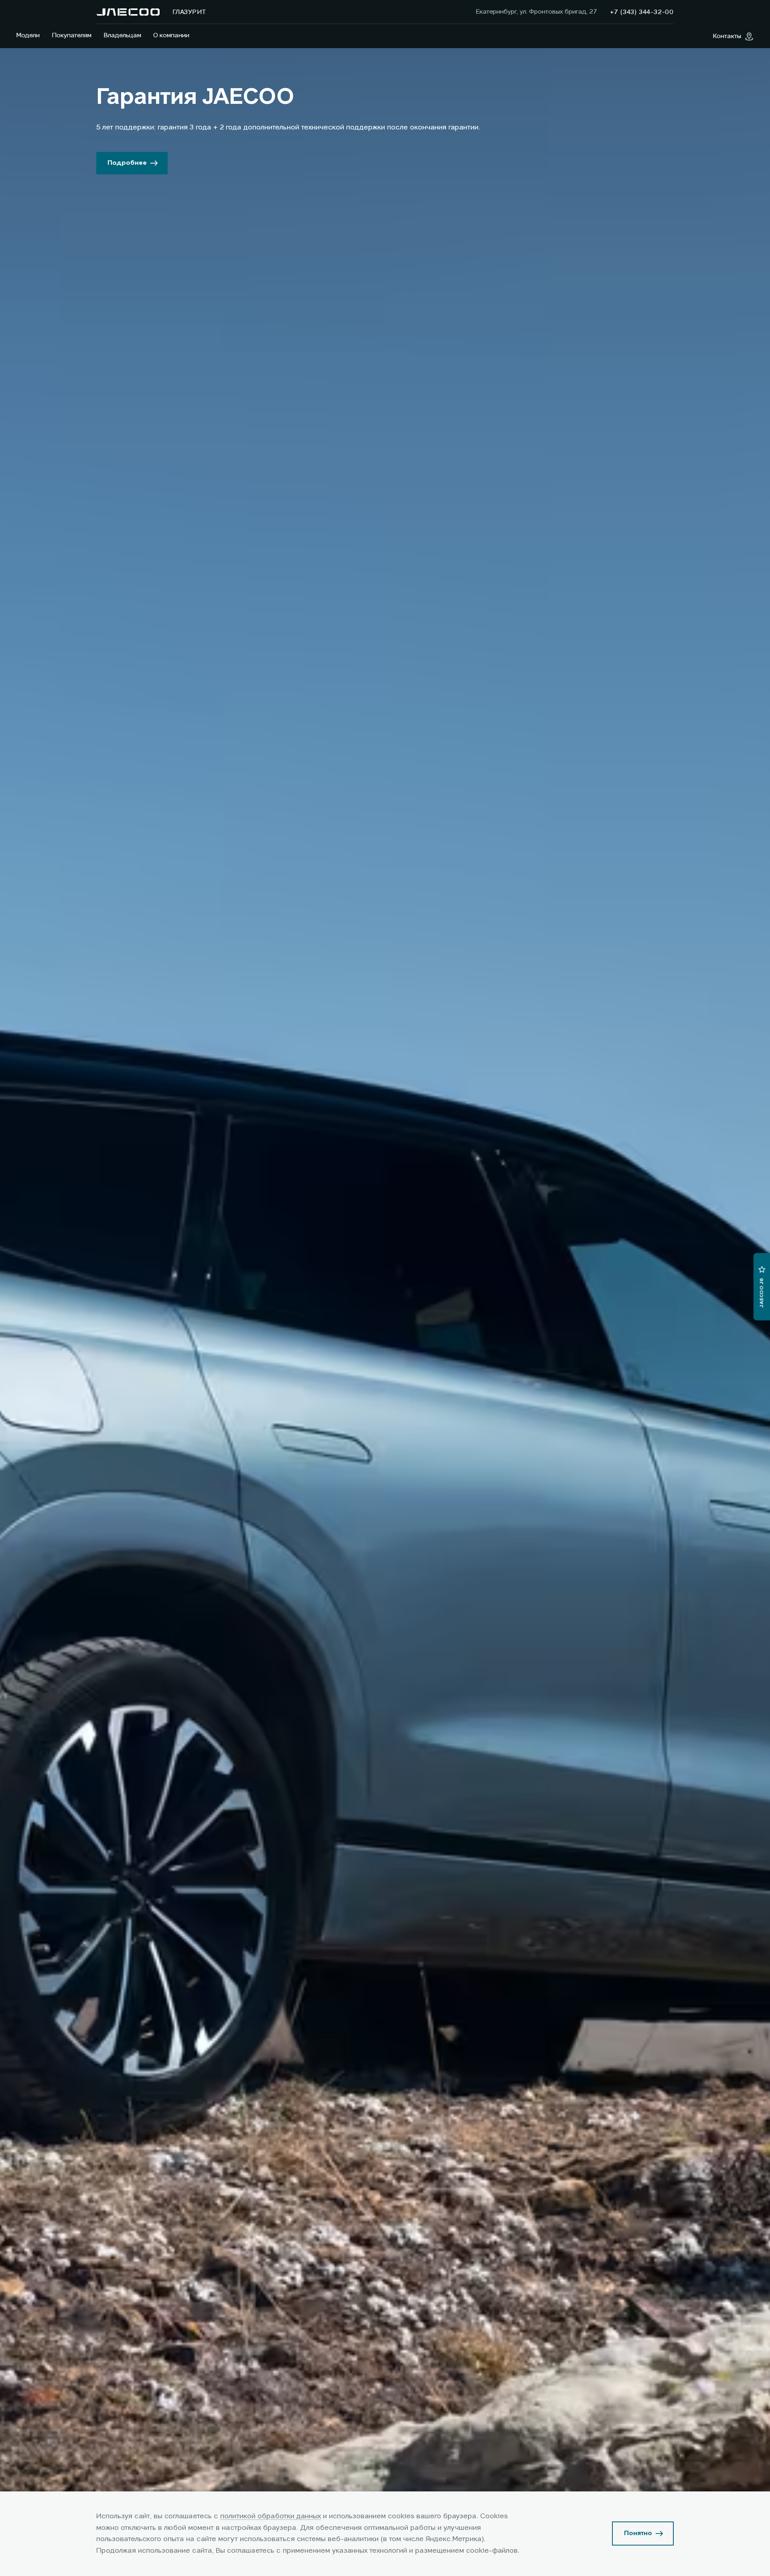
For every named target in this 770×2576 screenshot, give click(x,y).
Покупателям (72, 36)
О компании (171, 36)
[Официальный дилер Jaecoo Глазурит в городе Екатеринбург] (128, 12)
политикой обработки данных (271, 2516)
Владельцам (122, 36)
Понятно (638, 2534)
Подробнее (127, 163)
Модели (28, 36)
